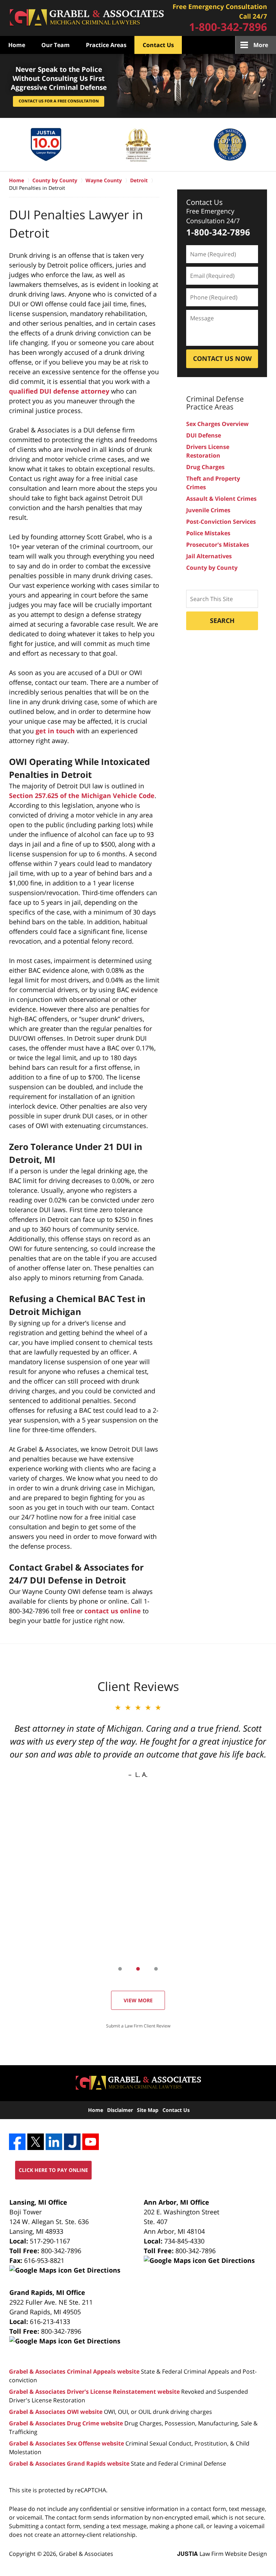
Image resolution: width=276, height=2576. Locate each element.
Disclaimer (120, 2110)
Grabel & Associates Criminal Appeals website (74, 2371)
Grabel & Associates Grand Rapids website (69, 2463)
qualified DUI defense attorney (59, 391)
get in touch (55, 731)
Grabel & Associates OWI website (56, 2412)
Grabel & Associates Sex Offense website (66, 2443)
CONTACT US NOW (222, 358)
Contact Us (158, 45)
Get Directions (96, 2270)
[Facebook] (17, 2142)
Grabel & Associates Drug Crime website (66, 2423)
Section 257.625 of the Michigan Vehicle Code (82, 796)
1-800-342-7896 (228, 27)
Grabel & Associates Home (86, 18)
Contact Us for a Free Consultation (59, 101)
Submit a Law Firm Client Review (138, 2026)
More (261, 45)
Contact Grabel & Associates (220, 18)
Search (222, 620)
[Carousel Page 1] (120, 1969)
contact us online (113, 1611)
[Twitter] (36, 2142)
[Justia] (72, 2142)
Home (17, 45)
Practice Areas (106, 45)
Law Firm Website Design (222, 2554)
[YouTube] (91, 2142)
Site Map (148, 2110)
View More (138, 2000)
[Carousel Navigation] (138, 1968)
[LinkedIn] (54, 2142)
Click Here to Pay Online (53, 2170)
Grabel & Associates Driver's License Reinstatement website (94, 2392)
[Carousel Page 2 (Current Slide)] (138, 1969)
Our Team (56, 45)
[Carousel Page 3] (156, 1969)
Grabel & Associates (86, 2554)
